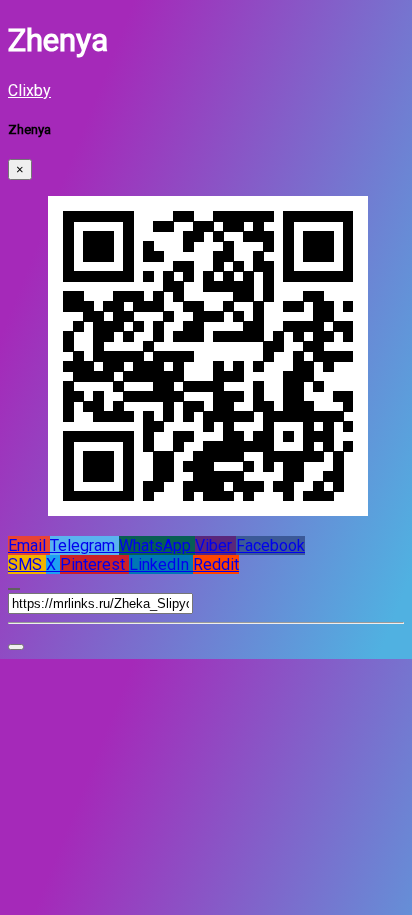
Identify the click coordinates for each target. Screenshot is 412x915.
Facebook (270, 545)
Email (29, 545)
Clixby (29, 90)
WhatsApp (157, 545)
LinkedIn (161, 564)
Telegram (84, 545)
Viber (215, 545)
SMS (27, 564)
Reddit (216, 564)
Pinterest (94, 564)
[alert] (16, 647)
